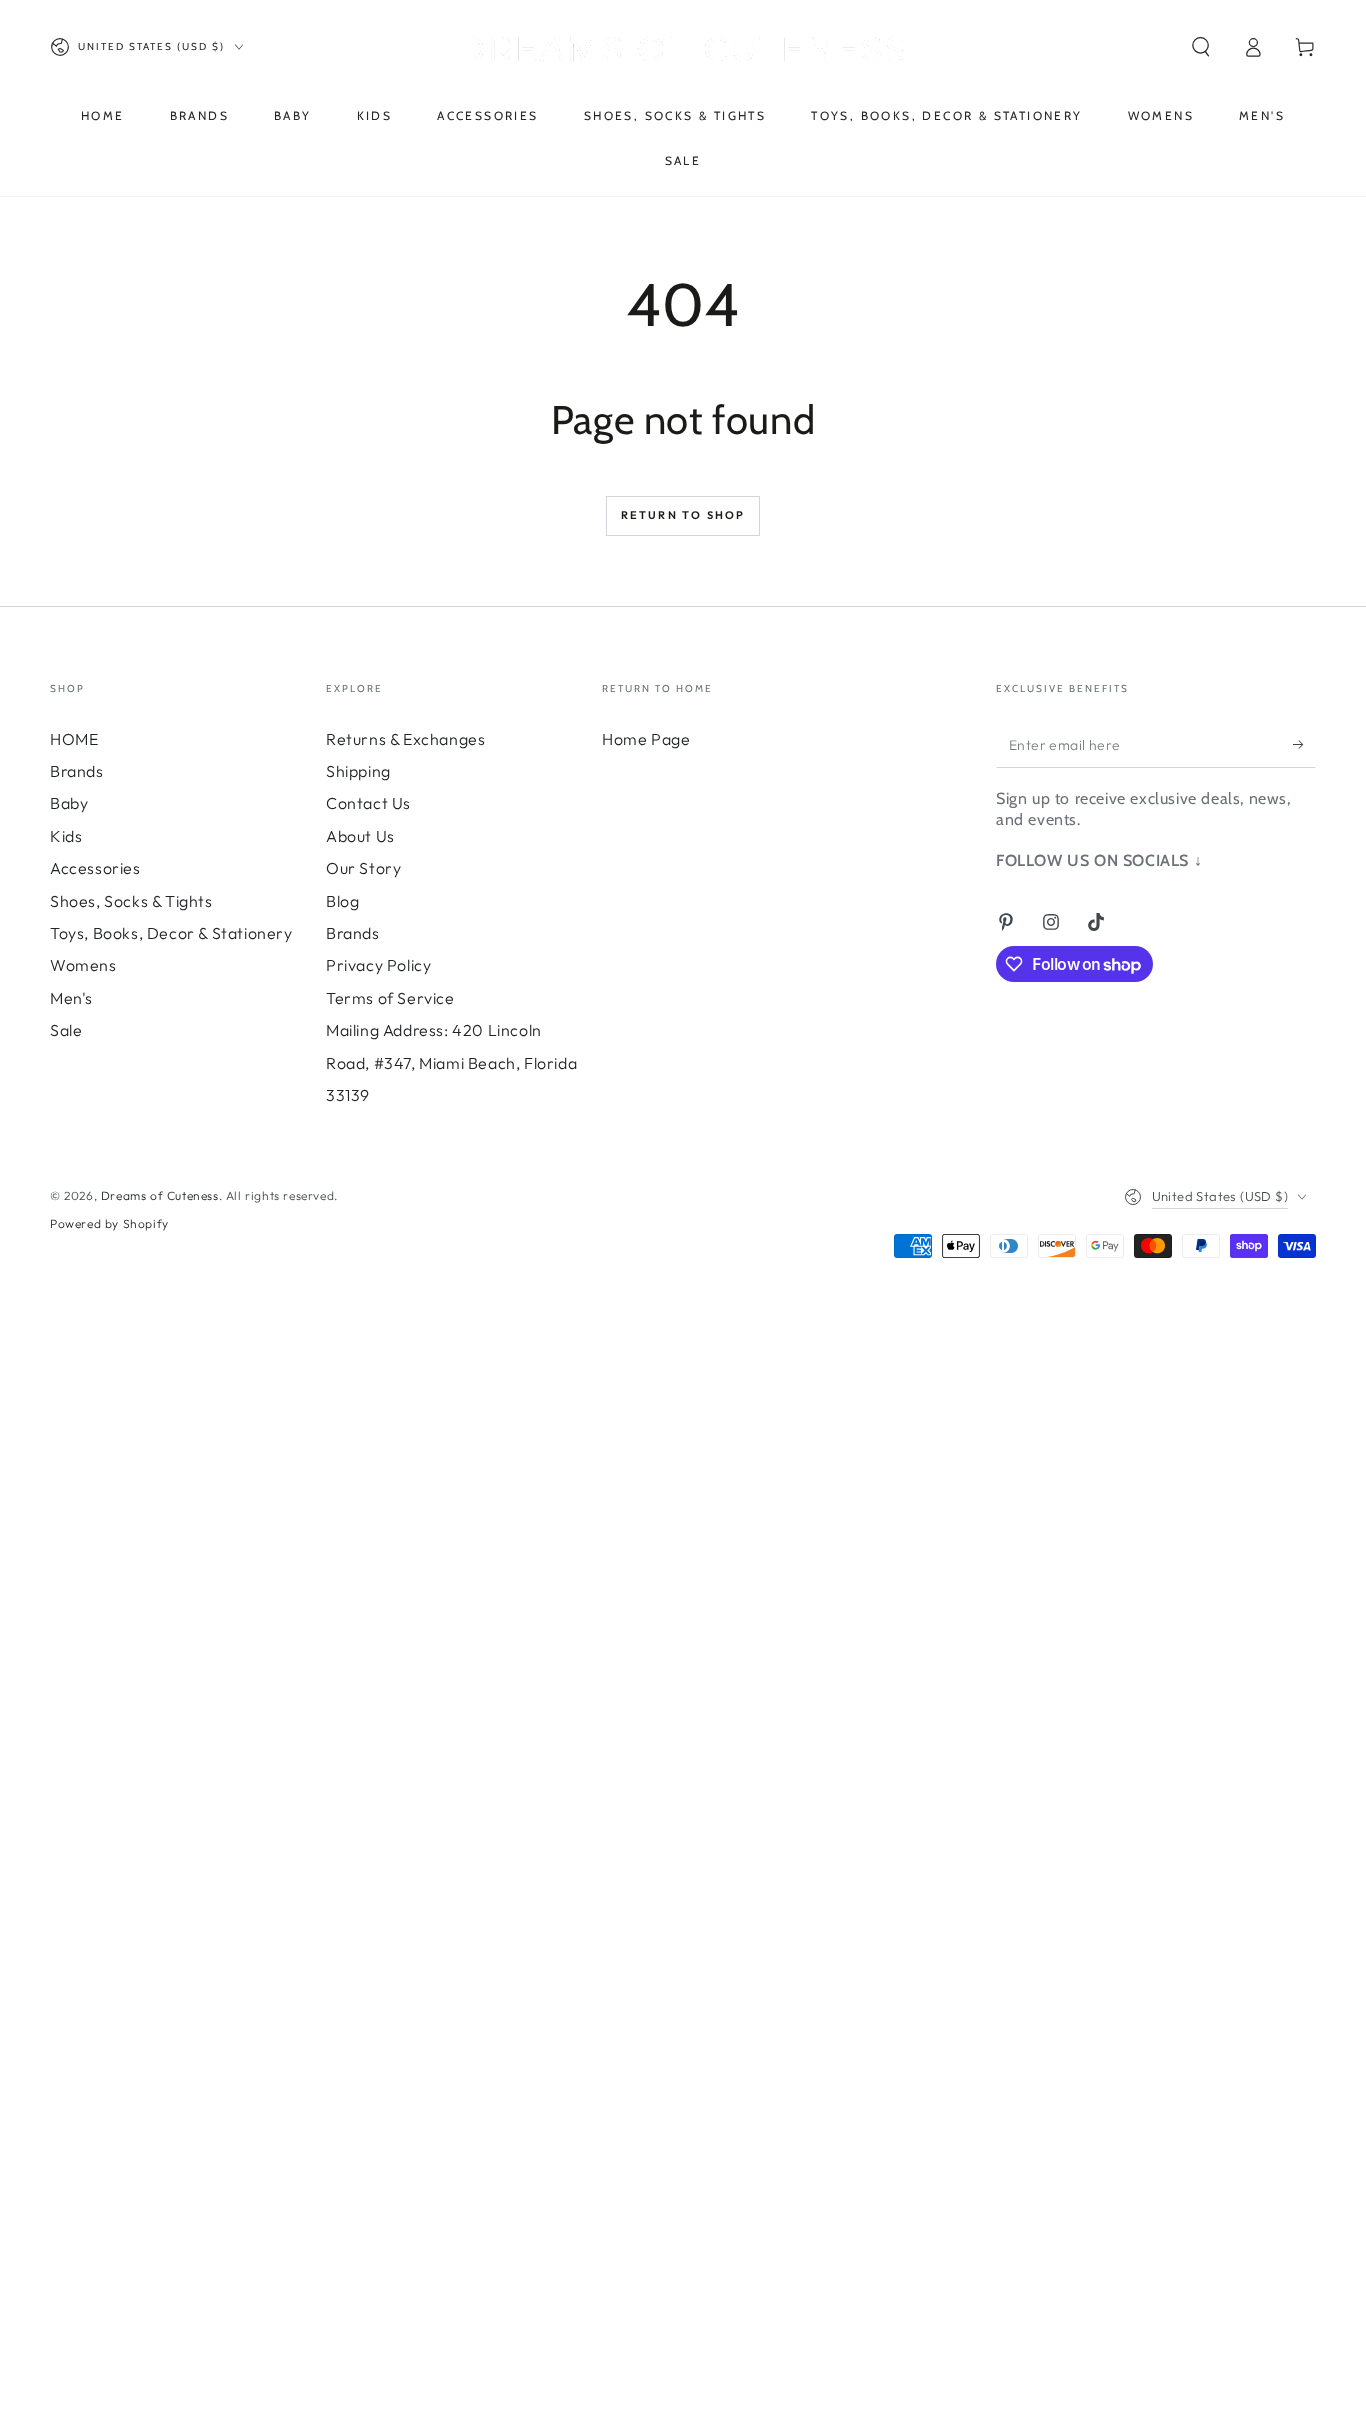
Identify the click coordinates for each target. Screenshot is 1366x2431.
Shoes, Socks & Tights (131, 901)
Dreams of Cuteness (160, 1195)
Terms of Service (390, 998)
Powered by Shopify (109, 1223)
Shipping (358, 771)
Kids (66, 836)
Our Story (363, 868)
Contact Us (368, 803)
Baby (69, 803)
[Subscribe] (1304, 745)
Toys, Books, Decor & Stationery (171, 933)
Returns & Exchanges (405, 739)
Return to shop (683, 515)
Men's (71, 998)
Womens (83, 965)
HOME (74, 739)
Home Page (646, 739)
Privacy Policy (378, 965)
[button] (1201, 47)
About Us (360, 836)
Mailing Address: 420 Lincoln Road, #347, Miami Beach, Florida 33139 (451, 1062)
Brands (77, 771)
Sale (66, 1030)
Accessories (95, 868)
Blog (342, 901)
